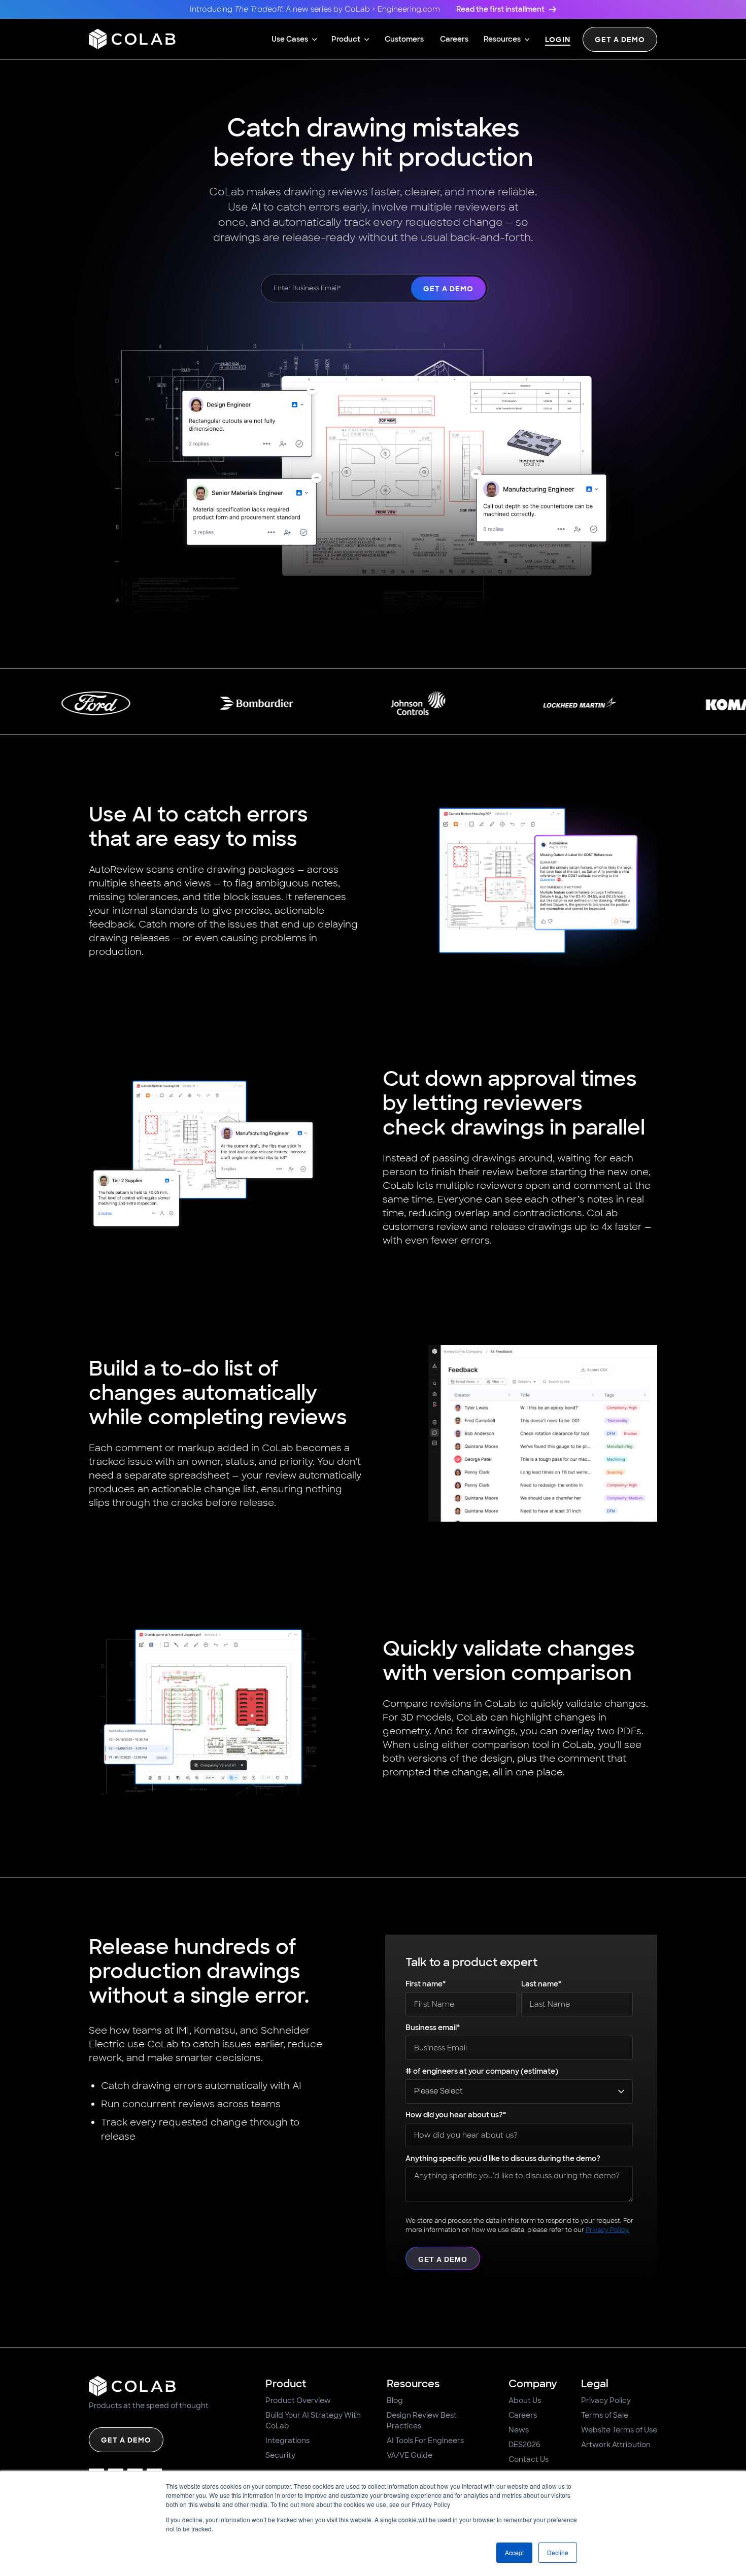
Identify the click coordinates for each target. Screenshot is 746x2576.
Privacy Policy (606, 2400)
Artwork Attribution (616, 2445)
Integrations (287, 2441)
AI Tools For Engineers (425, 2441)
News (519, 2430)
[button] (294, 39)
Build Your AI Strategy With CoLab (313, 2420)
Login (558, 40)
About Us (525, 2400)
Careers (523, 2415)
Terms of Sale (605, 2415)
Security (280, 2455)
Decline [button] (558, 2552)
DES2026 (524, 2445)
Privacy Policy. (608, 2230)
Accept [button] (514, 2552)
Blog (395, 2400)
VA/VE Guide (410, 2455)
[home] (132, 39)
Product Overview (298, 2400)
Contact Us (529, 2459)
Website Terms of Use (619, 2430)
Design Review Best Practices (422, 2420)
